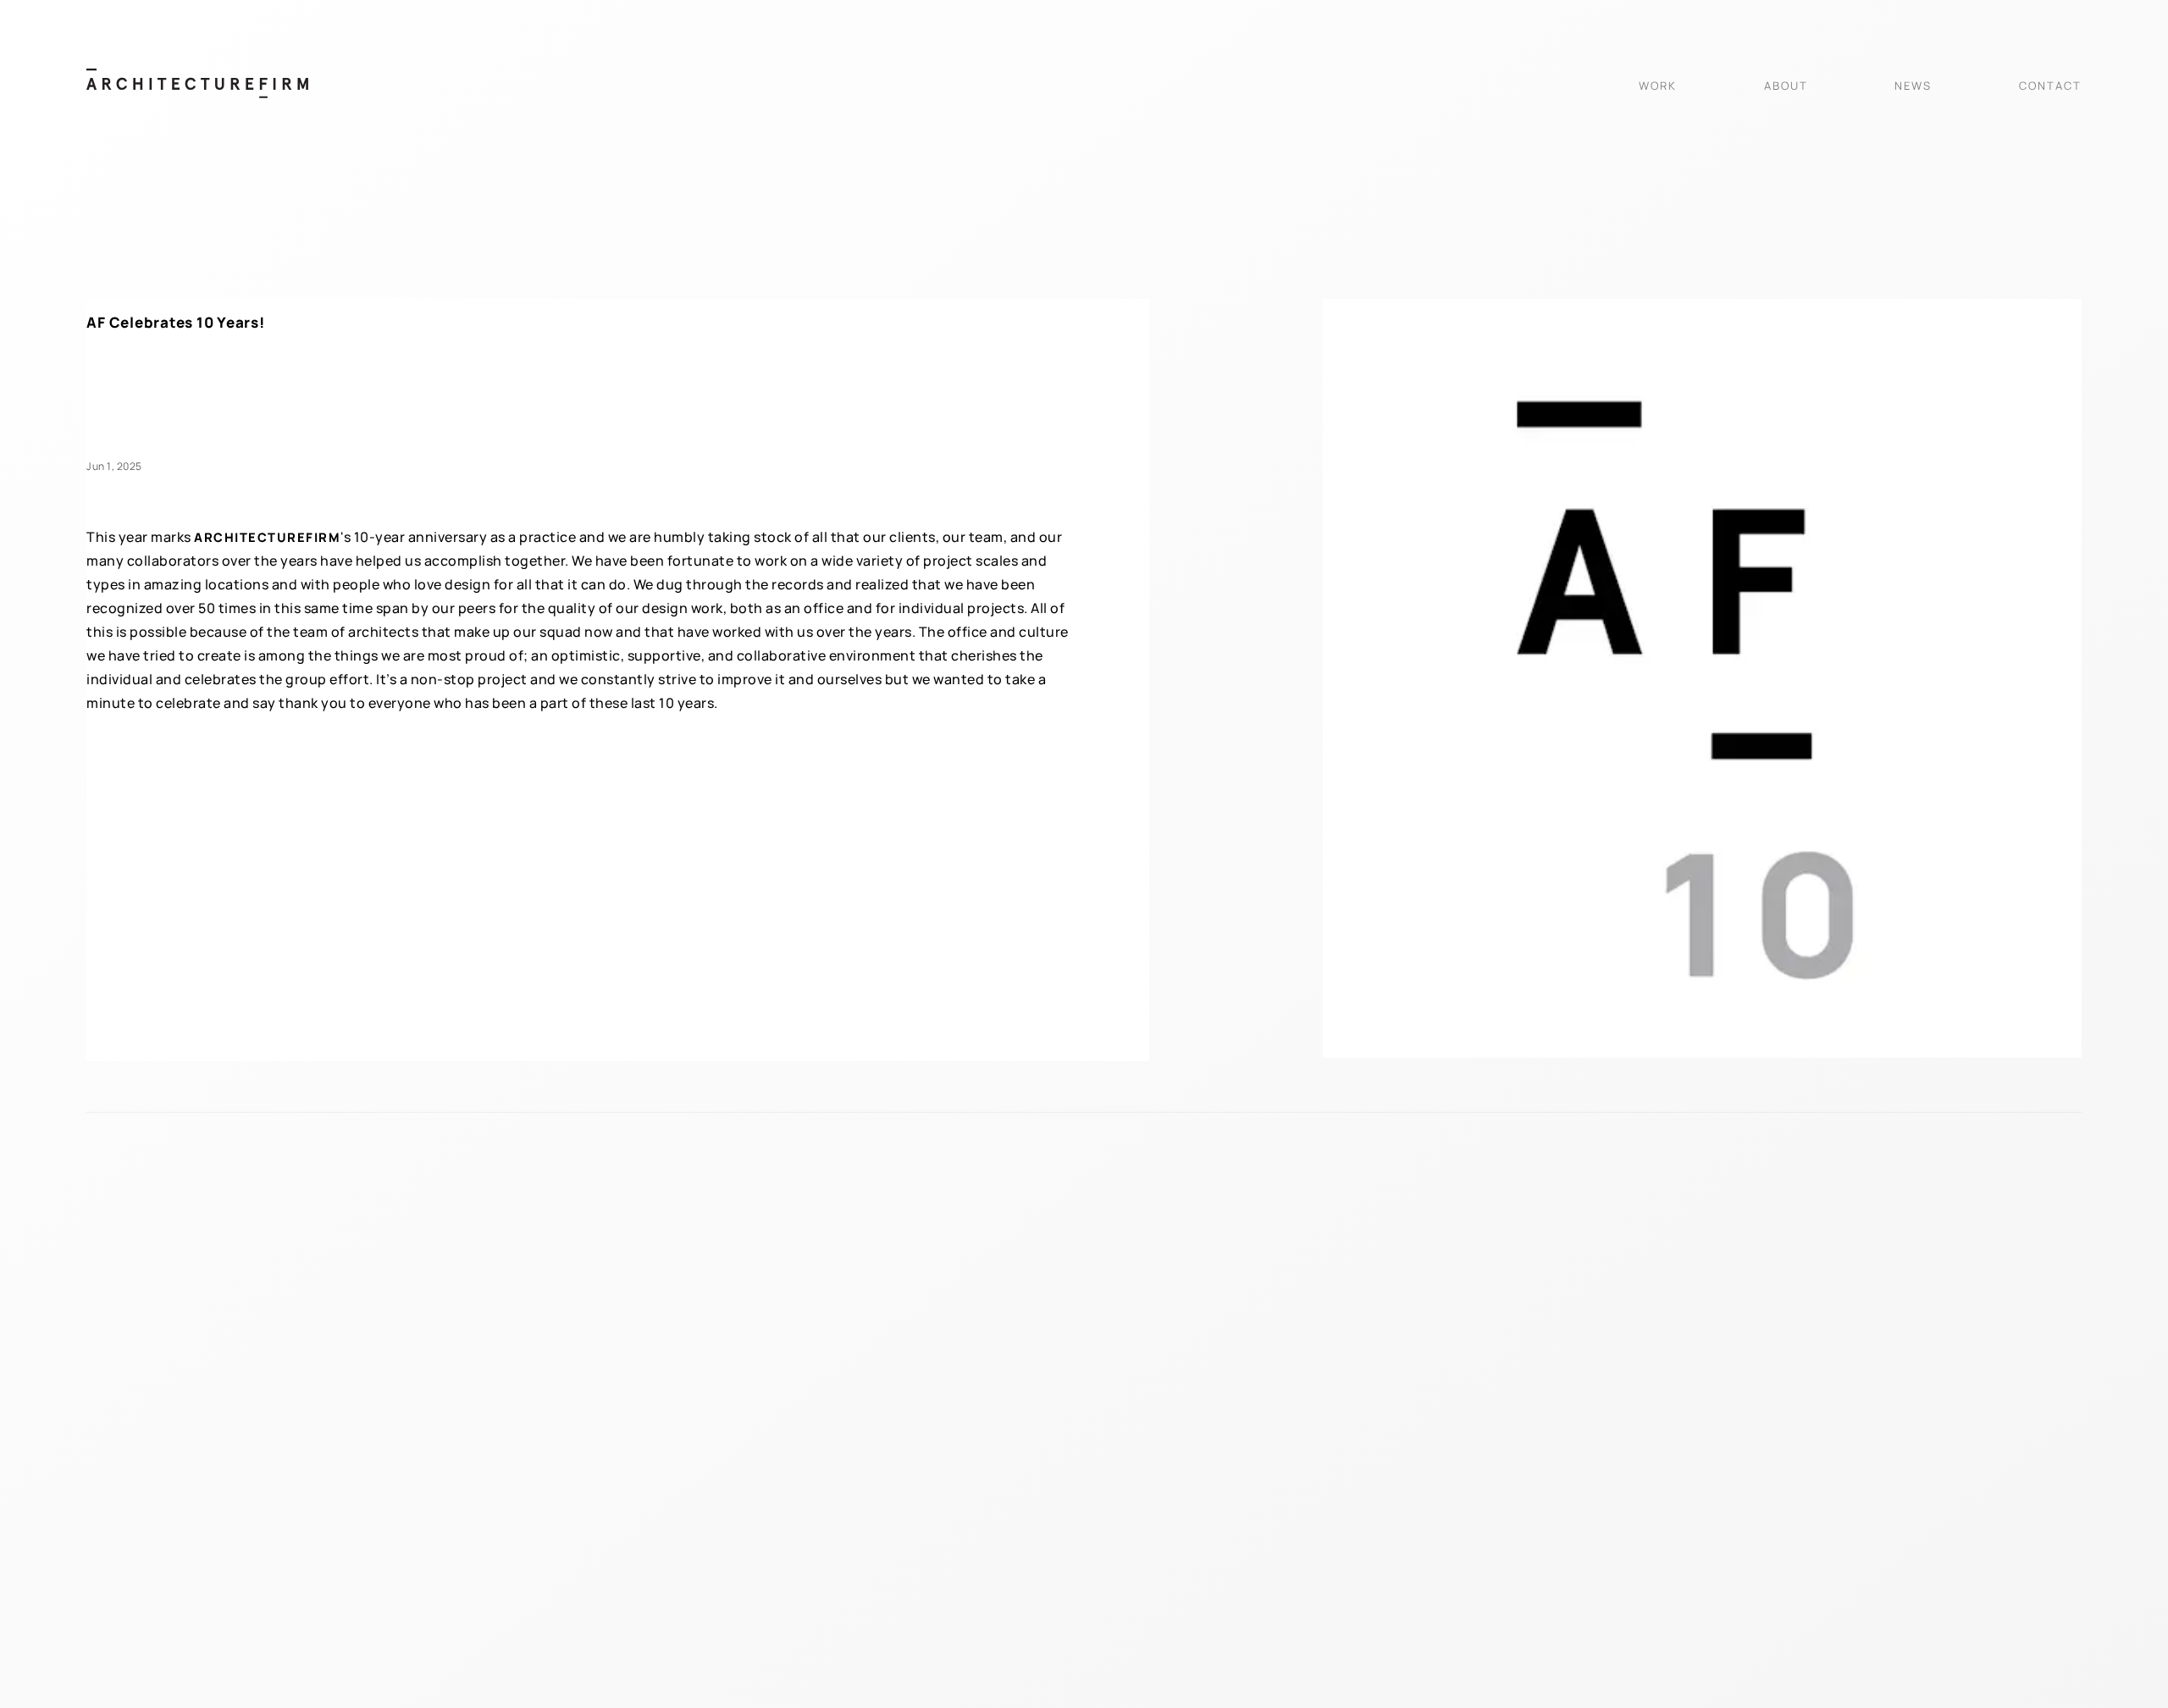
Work (1658, 86)
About (1786, 86)
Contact (2050, 86)
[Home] (197, 93)
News (1913, 86)
